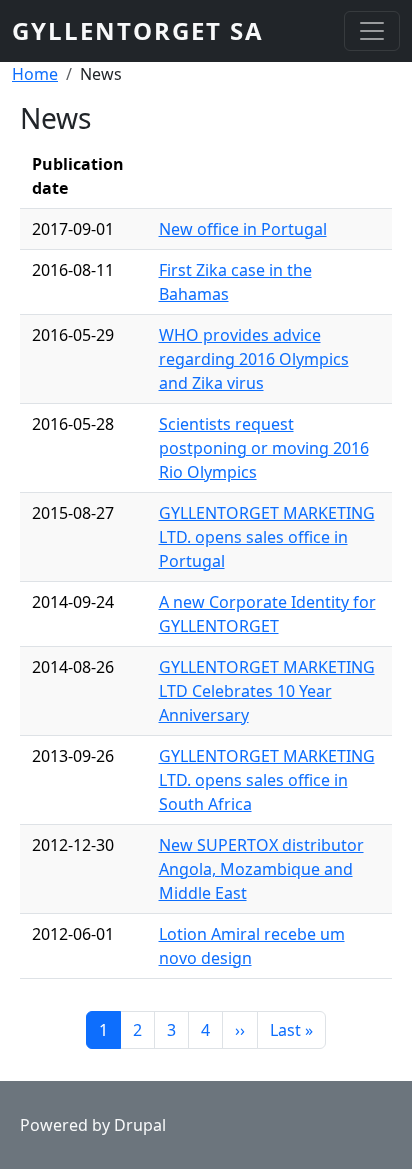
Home (35, 74)
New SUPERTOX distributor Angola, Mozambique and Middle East (261, 869)
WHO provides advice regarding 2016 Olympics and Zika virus (254, 359)
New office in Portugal (243, 229)
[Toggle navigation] (372, 31)
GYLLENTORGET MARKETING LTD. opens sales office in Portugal (267, 537)
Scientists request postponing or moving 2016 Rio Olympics (264, 448)
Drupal (140, 1125)
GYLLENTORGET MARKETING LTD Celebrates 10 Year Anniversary (267, 691)
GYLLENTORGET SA (138, 30)
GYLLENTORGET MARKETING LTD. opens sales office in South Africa (267, 780)
